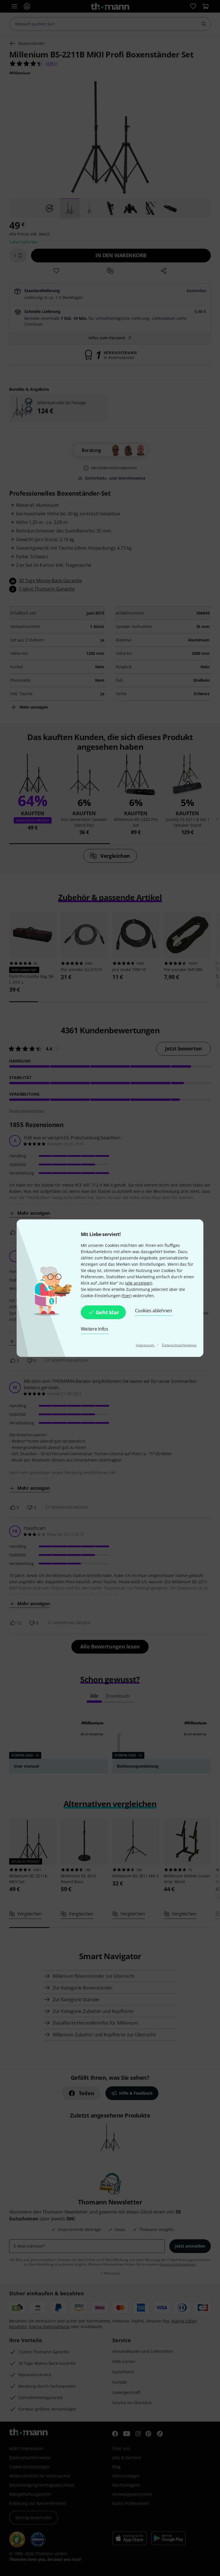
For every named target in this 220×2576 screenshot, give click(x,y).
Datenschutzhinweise (179, 1345)
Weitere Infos (95, 1329)
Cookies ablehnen (153, 1311)
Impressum (145, 1345)
